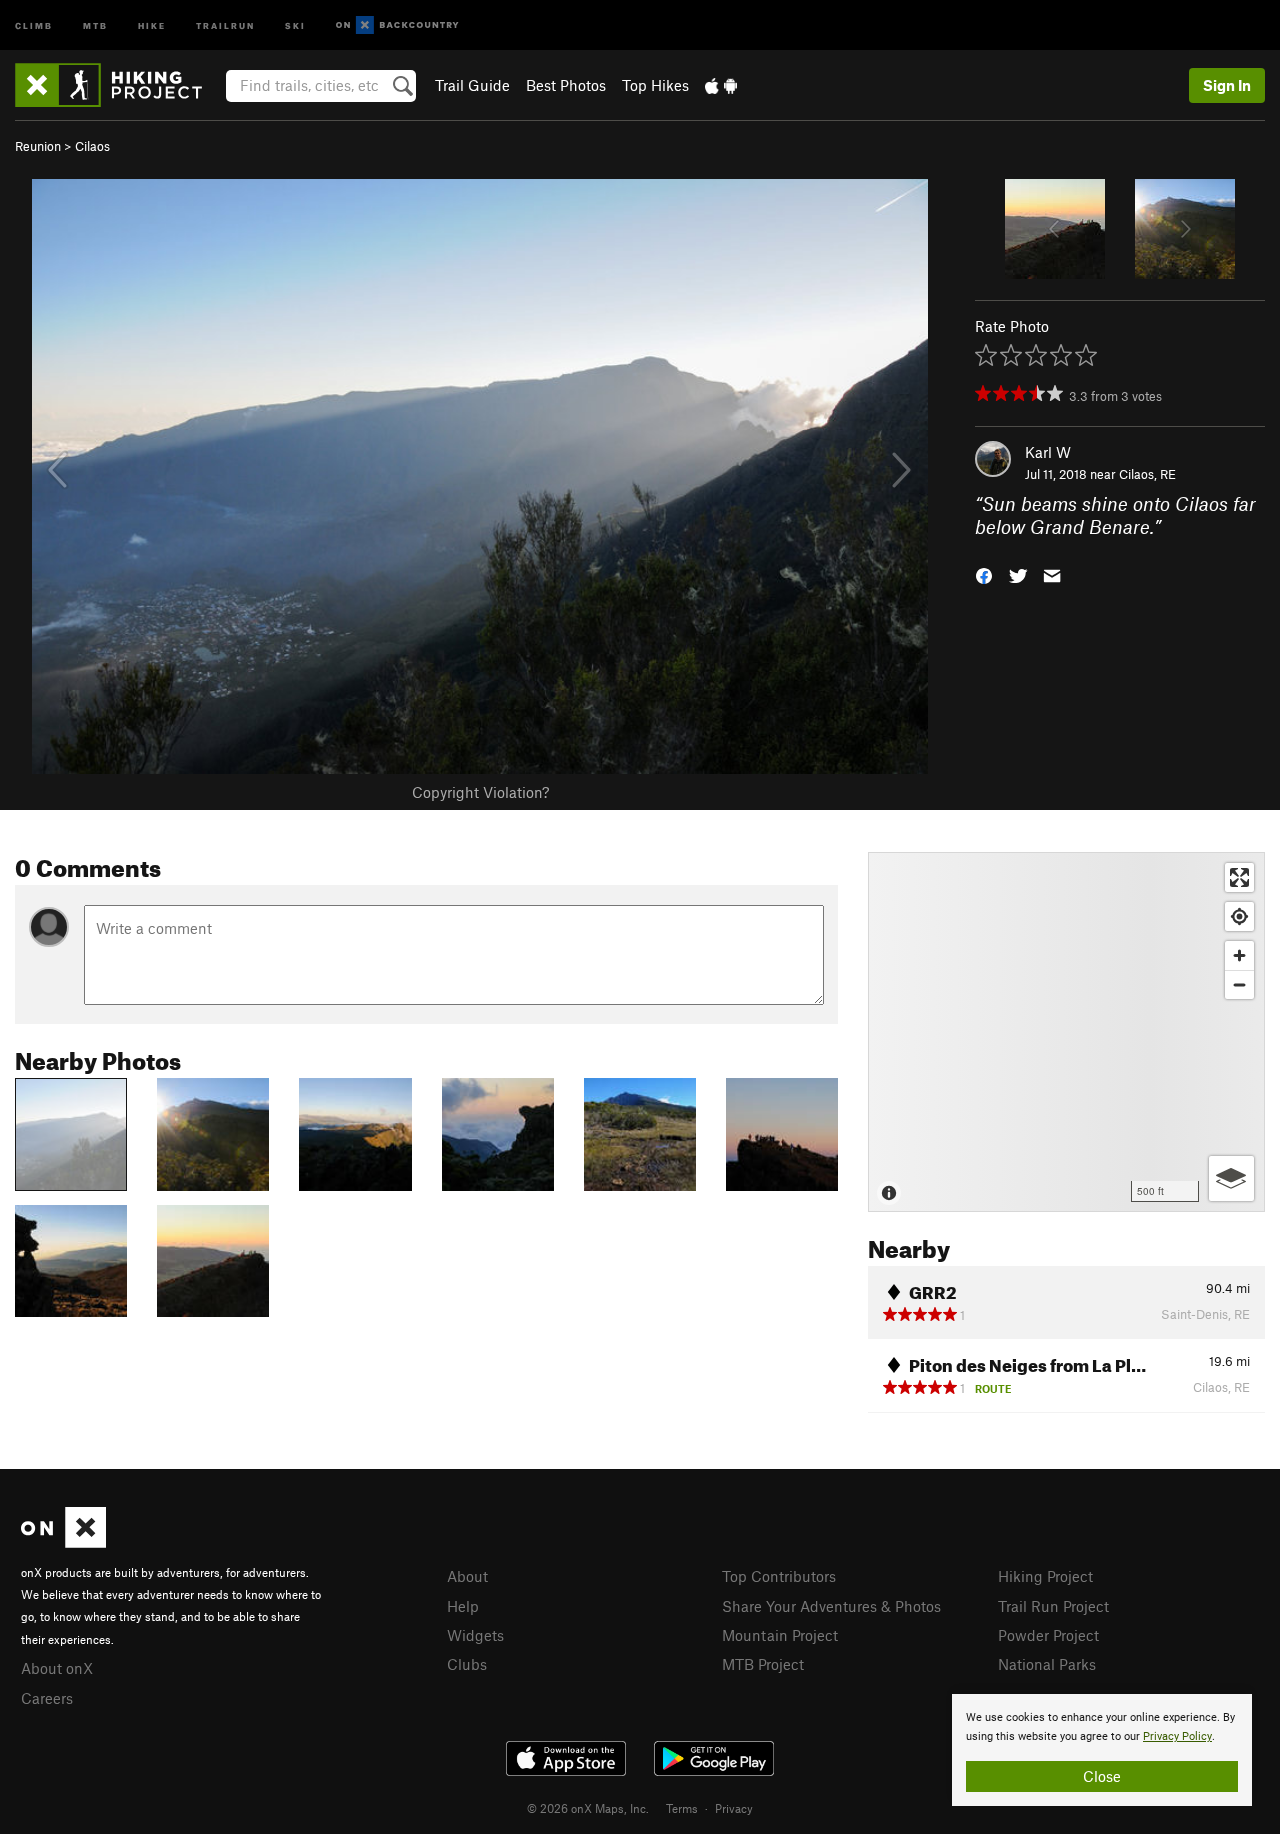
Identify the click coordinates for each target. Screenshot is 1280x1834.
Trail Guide (472, 85)
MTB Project (763, 1664)
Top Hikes (655, 85)
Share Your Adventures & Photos (831, 1606)
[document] (1102, 1750)
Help (463, 1606)
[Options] (1231, 1178)
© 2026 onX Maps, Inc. (588, 1808)
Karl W (1048, 452)
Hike (152, 24)
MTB (95, 24)
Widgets (475, 1635)
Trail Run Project (1053, 1606)
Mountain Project (780, 1635)
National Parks (1047, 1664)
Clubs (467, 1664)
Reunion (38, 146)
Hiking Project (1045, 1576)
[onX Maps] (63, 1542)
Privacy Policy (1177, 1736)
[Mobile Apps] (721, 85)
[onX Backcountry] (397, 25)
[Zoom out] (1239, 984)
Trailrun (225, 24)
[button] (984, 573)
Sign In (1227, 85)
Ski (295, 24)
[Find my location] (1239, 916)
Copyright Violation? (480, 792)
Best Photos (566, 85)
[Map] (1066, 1032)
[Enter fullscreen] (1239, 877)
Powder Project (1048, 1635)
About (467, 1576)
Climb (34, 24)
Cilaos (92, 146)
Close (1102, 1776)
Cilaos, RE (1147, 474)
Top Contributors (779, 1576)
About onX (57, 1668)
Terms (682, 1808)
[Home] (118, 85)
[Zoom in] (1239, 955)
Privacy (734, 1808)
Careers (47, 1698)
